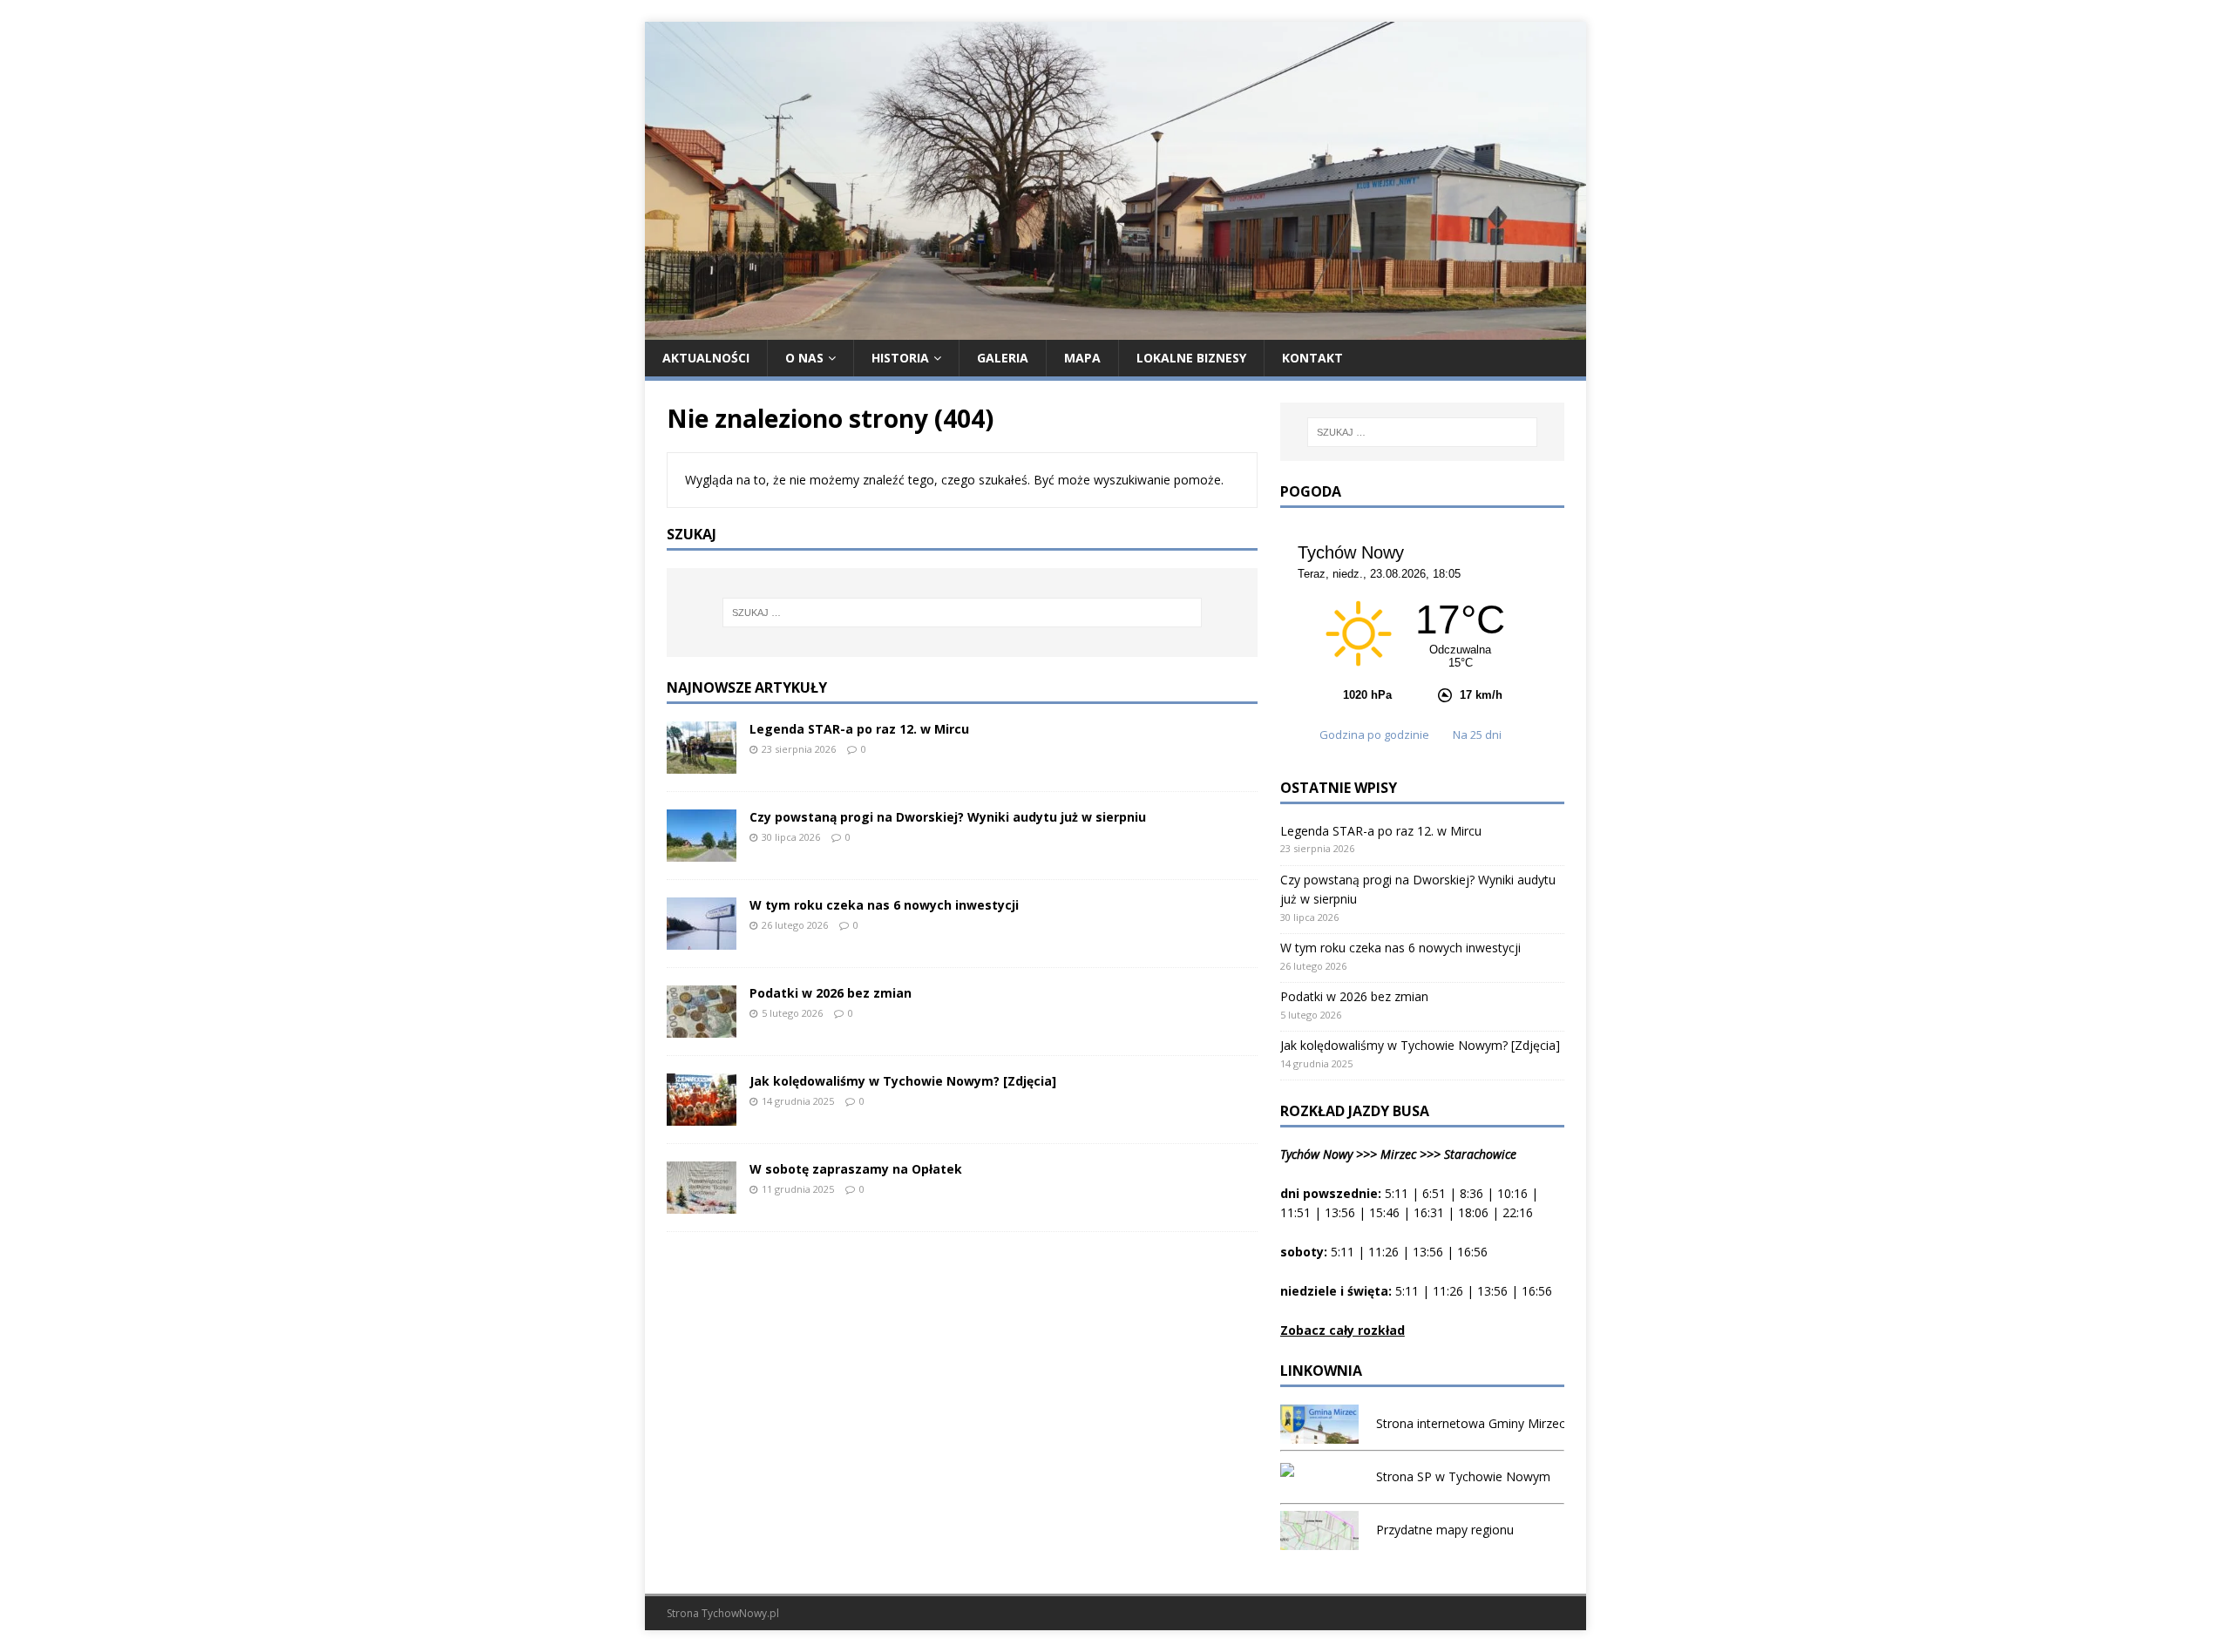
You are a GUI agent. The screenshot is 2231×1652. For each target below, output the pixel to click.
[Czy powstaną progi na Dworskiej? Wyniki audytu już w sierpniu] (702, 851)
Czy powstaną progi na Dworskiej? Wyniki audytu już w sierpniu (948, 817)
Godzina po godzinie (1376, 735)
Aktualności (706, 358)
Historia (900, 358)
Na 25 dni (1477, 735)
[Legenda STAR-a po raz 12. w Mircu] (702, 763)
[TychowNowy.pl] (1115, 330)
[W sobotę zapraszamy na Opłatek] (702, 1203)
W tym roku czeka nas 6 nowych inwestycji (884, 905)
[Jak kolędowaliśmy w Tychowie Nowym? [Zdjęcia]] (702, 1115)
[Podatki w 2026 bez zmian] (702, 1027)
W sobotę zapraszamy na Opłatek (856, 1169)
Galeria (1003, 358)
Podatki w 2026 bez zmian (831, 993)
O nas (804, 358)
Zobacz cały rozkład (1343, 1330)
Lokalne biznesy (1191, 358)
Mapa (1082, 358)
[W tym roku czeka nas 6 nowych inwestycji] (702, 939)
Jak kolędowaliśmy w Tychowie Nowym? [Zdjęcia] (903, 1081)
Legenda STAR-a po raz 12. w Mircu (859, 729)
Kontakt (1312, 358)
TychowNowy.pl (740, 1613)
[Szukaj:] (962, 613)
